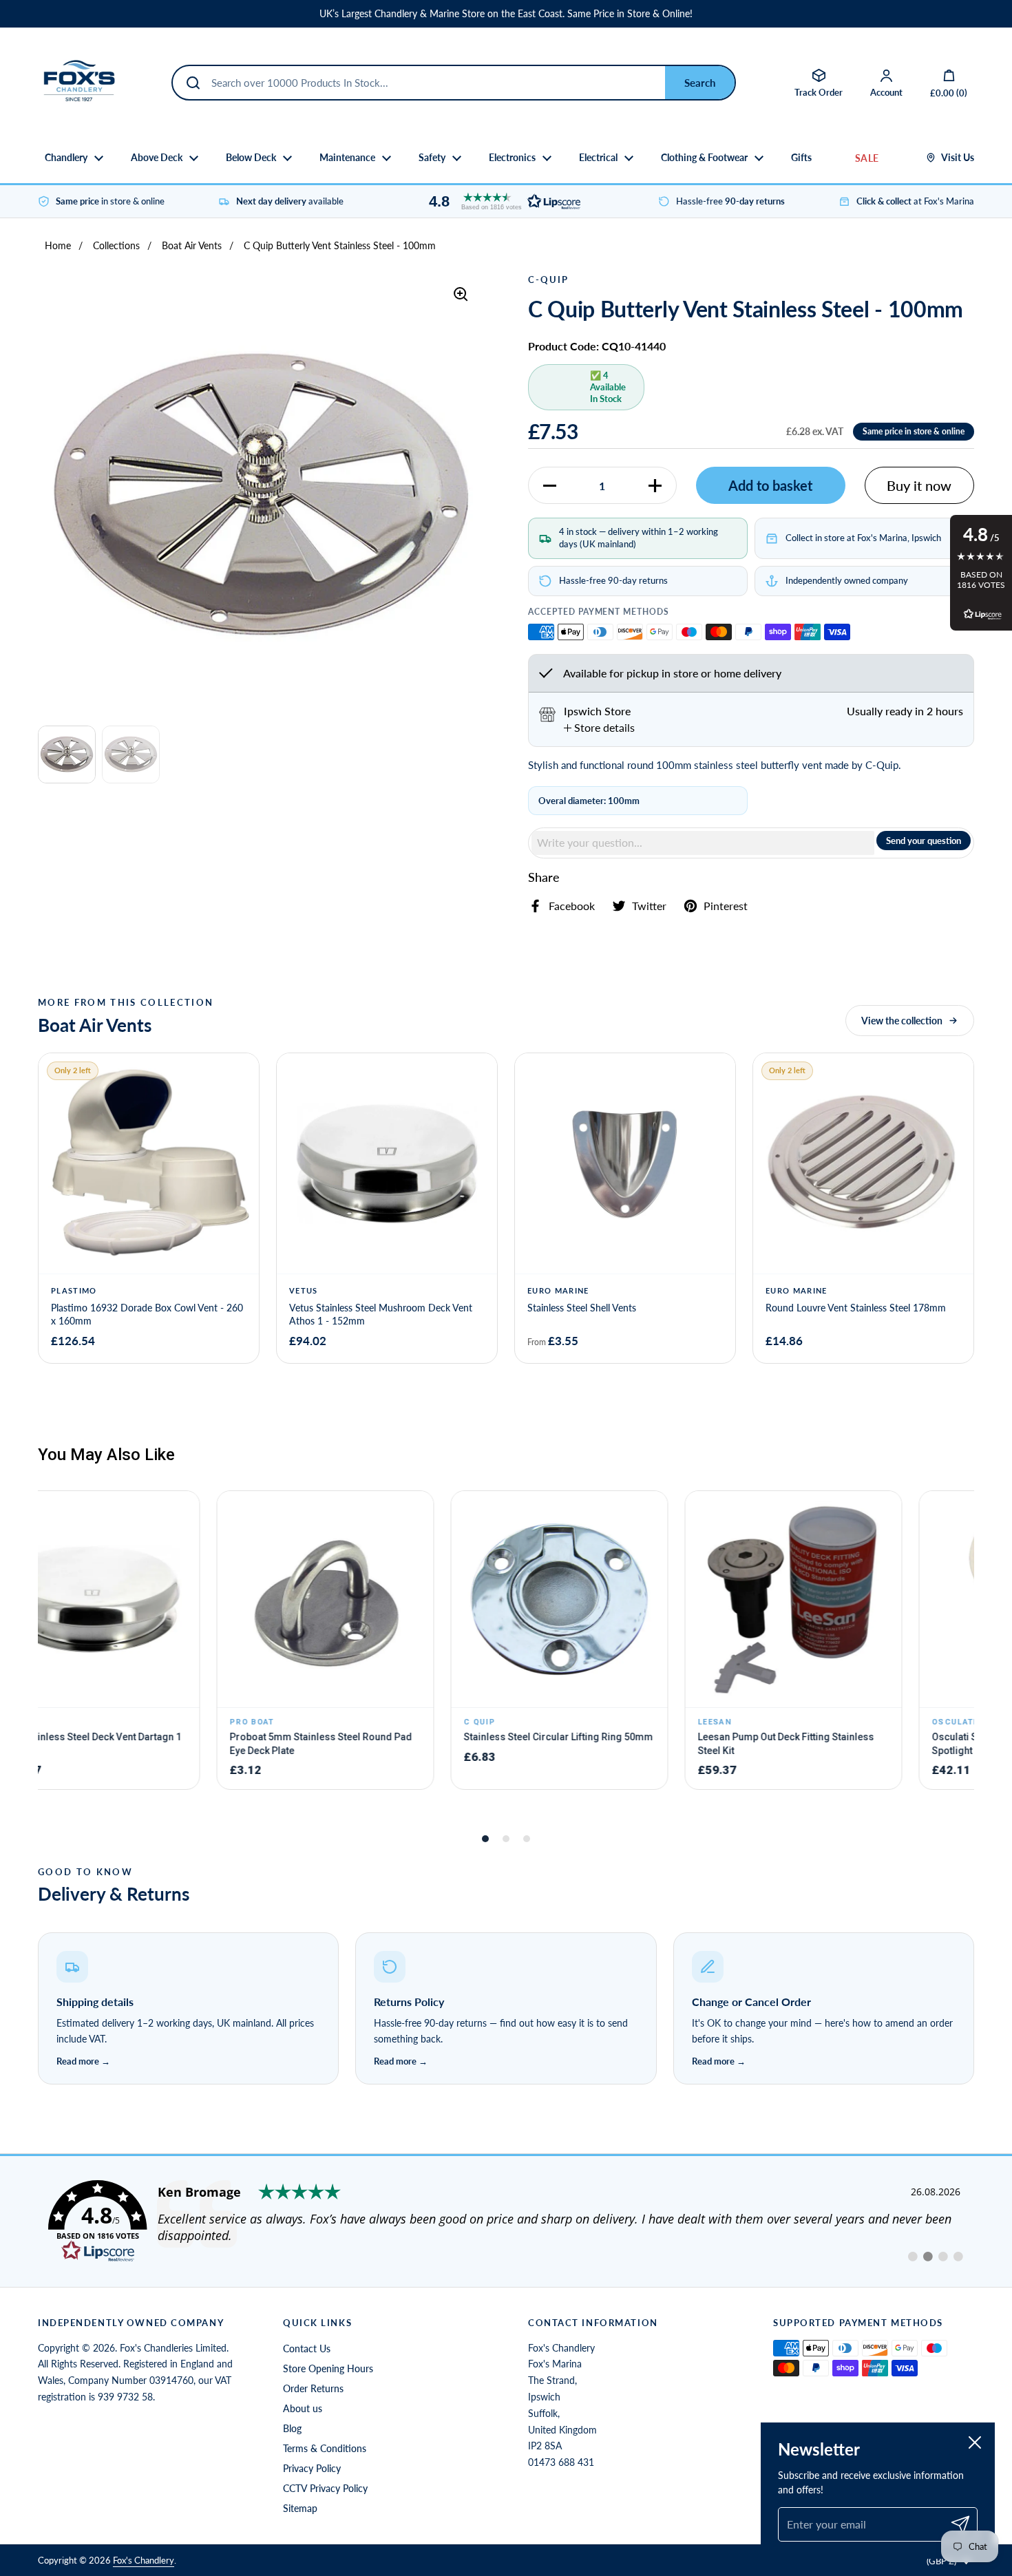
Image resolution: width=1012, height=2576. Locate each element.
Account (886, 92)
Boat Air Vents (192, 245)
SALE (867, 158)
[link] (506, 2221)
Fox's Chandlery (144, 2560)
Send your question (924, 841)
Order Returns (313, 2388)
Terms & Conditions (325, 2448)
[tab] (599, 728)
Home (58, 245)
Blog (292, 2428)
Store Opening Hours (328, 2368)
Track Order (819, 92)
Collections (116, 245)
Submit (700, 83)
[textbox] (703, 843)
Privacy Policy (312, 2468)
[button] (501, 201)
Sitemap (300, 2508)
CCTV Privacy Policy (325, 2488)
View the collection (902, 1021)
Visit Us (958, 158)
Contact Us (307, 2348)
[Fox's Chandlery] (79, 83)
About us (303, 2408)
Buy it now (919, 485)
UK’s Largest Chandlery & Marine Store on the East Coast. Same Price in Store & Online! (506, 14)
